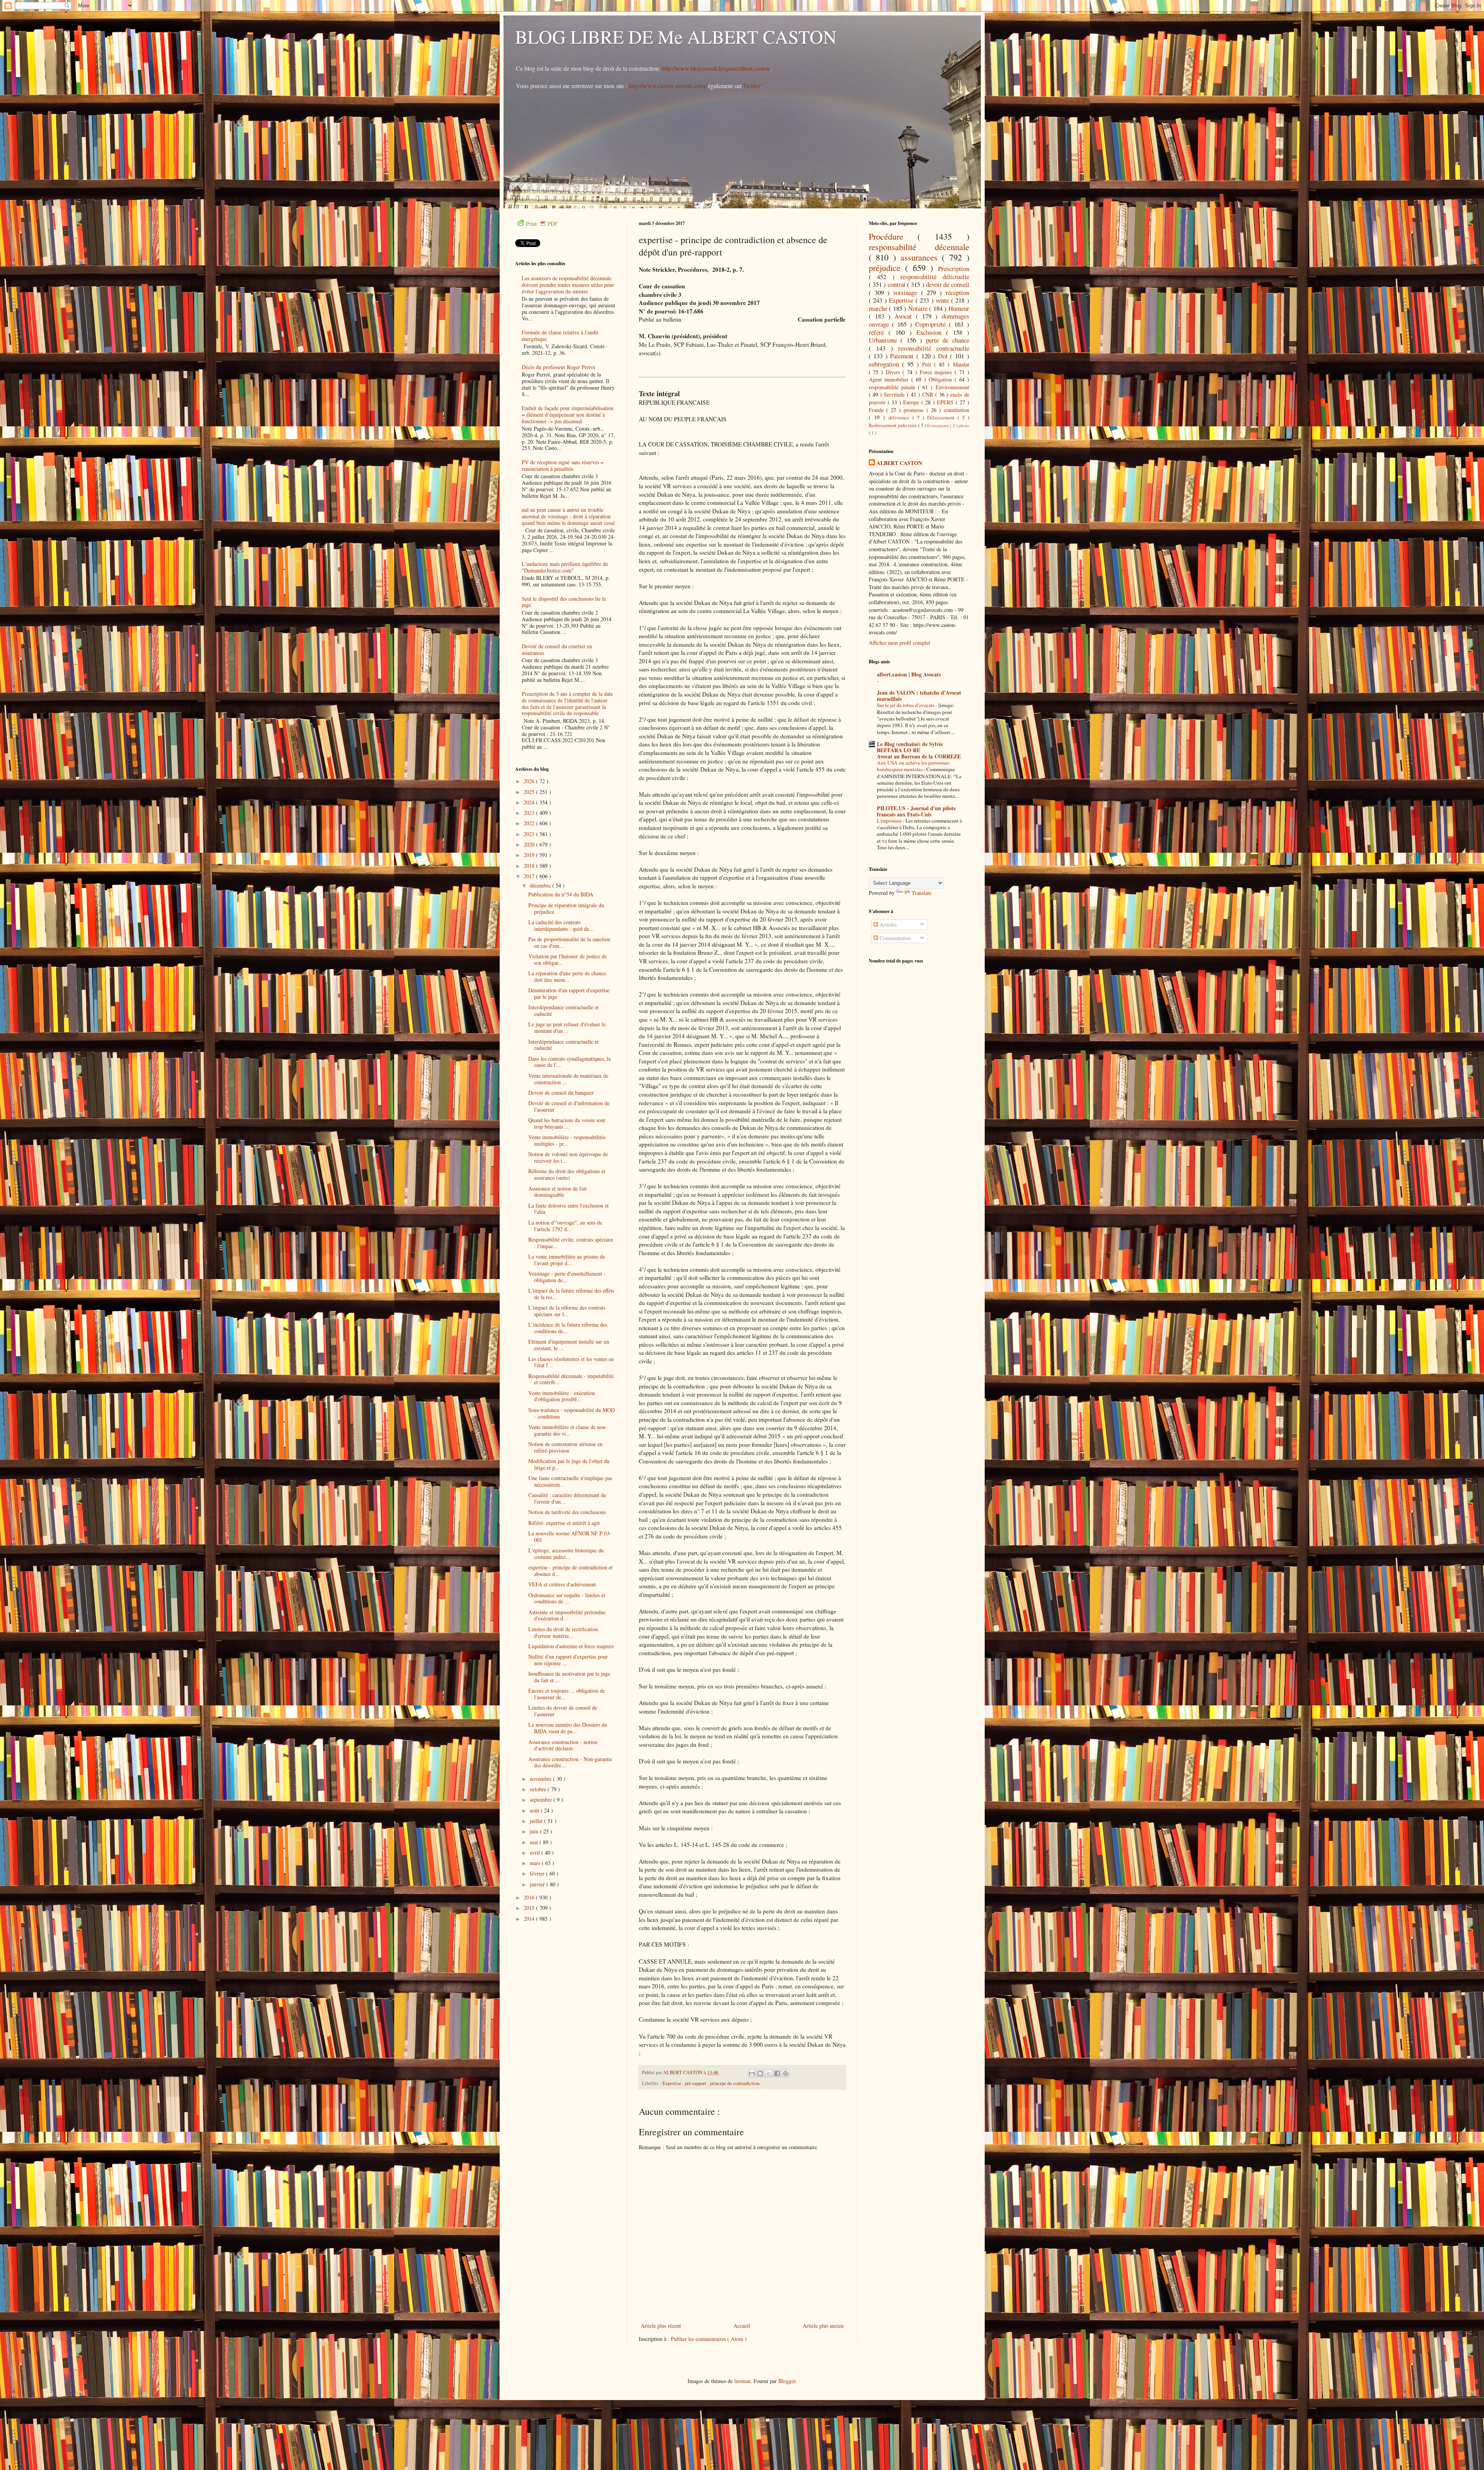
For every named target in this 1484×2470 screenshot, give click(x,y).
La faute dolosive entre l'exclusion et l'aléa (568, 1209)
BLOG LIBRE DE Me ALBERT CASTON (676, 36)
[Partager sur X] (769, 2073)
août (535, 1810)
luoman (742, 2381)
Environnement (952, 387)
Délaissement (942, 418)
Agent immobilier (890, 379)
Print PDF (542, 224)
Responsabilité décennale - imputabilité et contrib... (571, 1379)
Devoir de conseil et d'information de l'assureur (569, 1106)
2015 (530, 1908)
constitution (956, 410)
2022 (530, 823)
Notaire (919, 308)
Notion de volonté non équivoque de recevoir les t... (568, 1157)
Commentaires (894, 938)
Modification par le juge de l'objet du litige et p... (569, 1464)
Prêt (928, 364)
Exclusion (931, 332)
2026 (530, 781)
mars (536, 1863)
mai (535, 1842)
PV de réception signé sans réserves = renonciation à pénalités (563, 465)
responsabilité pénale (893, 387)
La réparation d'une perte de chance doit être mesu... (567, 976)
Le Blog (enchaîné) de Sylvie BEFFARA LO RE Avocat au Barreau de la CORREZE (919, 750)
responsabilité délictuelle (935, 277)
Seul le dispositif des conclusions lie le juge (564, 602)
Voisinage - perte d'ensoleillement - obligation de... (567, 1277)
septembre (542, 1800)
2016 (530, 1897)
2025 (530, 792)
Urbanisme (885, 340)
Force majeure (937, 372)
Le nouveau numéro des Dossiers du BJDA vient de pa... (568, 1728)
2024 (530, 802)
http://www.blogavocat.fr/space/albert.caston (716, 68)
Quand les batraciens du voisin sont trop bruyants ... (567, 1123)
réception (957, 292)
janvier (538, 1884)
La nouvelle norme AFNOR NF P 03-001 (570, 1537)
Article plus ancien (823, 2326)
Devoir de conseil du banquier (561, 1093)
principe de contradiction (735, 2083)
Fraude (878, 410)
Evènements (939, 425)
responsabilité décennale (919, 247)
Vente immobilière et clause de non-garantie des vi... (568, 1430)
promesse (915, 410)
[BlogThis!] (760, 2073)
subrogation (885, 364)
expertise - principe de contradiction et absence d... (570, 1571)
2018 (530, 866)
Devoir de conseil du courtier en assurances (557, 649)
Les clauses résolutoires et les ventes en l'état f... (571, 1362)
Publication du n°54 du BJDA (561, 894)
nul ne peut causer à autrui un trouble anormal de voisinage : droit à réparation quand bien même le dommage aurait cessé (568, 516)
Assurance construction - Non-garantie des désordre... (570, 1762)
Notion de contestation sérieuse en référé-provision (565, 1447)
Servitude (895, 394)
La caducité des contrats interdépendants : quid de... (561, 925)
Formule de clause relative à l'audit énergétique (560, 336)
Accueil (742, 2326)
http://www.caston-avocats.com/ (668, 86)
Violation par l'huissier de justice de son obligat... (568, 959)
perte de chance (948, 340)
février (538, 1873)
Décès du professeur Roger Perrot (558, 367)
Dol (944, 356)
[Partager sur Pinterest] (786, 2073)
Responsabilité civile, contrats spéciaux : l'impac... (571, 1243)
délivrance (900, 418)
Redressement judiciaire (893, 425)
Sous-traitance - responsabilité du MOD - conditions (572, 1413)
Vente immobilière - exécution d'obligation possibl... (562, 1396)
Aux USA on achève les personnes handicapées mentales (913, 766)
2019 (530, 855)
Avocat (905, 316)
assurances (921, 257)
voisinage (907, 292)
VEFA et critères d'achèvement (562, 1584)
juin (535, 1831)
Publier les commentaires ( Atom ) (709, 2339)
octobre (539, 1789)
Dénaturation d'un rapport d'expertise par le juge (569, 993)
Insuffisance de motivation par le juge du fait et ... (569, 1677)
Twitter (752, 86)
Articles (887, 924)
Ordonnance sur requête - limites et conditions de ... (567, 1598)
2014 (530, 1919)
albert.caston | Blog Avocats (909, 674)
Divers (894, 372)
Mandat (961, 364)
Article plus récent (661, 2326)
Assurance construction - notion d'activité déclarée (563, 1745)
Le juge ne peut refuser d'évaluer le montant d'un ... (567, 1027)
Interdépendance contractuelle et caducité (563, 1010)
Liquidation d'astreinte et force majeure (571, 1646)
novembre (541, 1779)
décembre (541, 885)
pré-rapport (696, 2083)
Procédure (893, 236)
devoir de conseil (948, 284)
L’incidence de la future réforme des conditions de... (568, 1328)
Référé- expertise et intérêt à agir (564, 1523)
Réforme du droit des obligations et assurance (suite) (567, 1174)
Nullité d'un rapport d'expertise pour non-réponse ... (568, 1660)
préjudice (887, 267)
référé (879, 332)
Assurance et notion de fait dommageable (557, 1192)
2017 (530, 876)
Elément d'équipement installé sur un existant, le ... (569, 1345)
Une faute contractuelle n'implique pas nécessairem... (570, 1481)
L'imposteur (890, 821)
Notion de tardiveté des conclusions (567, 1512)
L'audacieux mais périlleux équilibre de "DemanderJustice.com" (565, 567)
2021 (530, 834)
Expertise (672, 2083)
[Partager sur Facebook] (777, 2073)
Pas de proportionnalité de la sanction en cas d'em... (569, 942)
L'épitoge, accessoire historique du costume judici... (566, 1554)
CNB (928, 394)
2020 (530, 844)
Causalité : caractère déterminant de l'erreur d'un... (567, 1498)
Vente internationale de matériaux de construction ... (568, 1079)
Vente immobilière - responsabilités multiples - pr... (567, 1140)
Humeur (959, 308)
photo (964, 425)
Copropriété (932, 324)
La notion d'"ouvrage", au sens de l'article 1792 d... (565, 1226)
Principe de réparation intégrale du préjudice (566, 908)
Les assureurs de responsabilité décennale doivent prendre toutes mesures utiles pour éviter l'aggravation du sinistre (568, 285)
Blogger (787, 2381)
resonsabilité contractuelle (934, 348)
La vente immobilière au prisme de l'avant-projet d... (567, 1260)
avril (536, 1852)
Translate (922, 893)
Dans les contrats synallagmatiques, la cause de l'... (569, 1062)
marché (879, 308)
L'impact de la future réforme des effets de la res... (571, 1294)
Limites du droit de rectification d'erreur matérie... (563, 1632)
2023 (530, 813)
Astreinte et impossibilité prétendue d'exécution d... (567, 1615)
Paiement (903, 356)
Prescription (954, 268)
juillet (537, 1821)
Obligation (942, 379)
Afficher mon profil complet (899, 643)
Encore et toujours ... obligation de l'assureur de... (567, 1694)
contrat (897, 284)
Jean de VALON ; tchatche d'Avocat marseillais (919, 696)
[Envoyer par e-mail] (752, 2073)
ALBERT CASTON (899, 463)
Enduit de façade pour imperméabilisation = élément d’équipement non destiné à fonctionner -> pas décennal (568, 415)
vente (943, 300)
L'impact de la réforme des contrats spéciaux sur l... (567, 1311)
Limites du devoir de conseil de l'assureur (563, 1711)
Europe (912, 402)
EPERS (946, 402)
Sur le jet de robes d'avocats (906, 705)
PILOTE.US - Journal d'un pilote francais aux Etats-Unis (916, 811)
